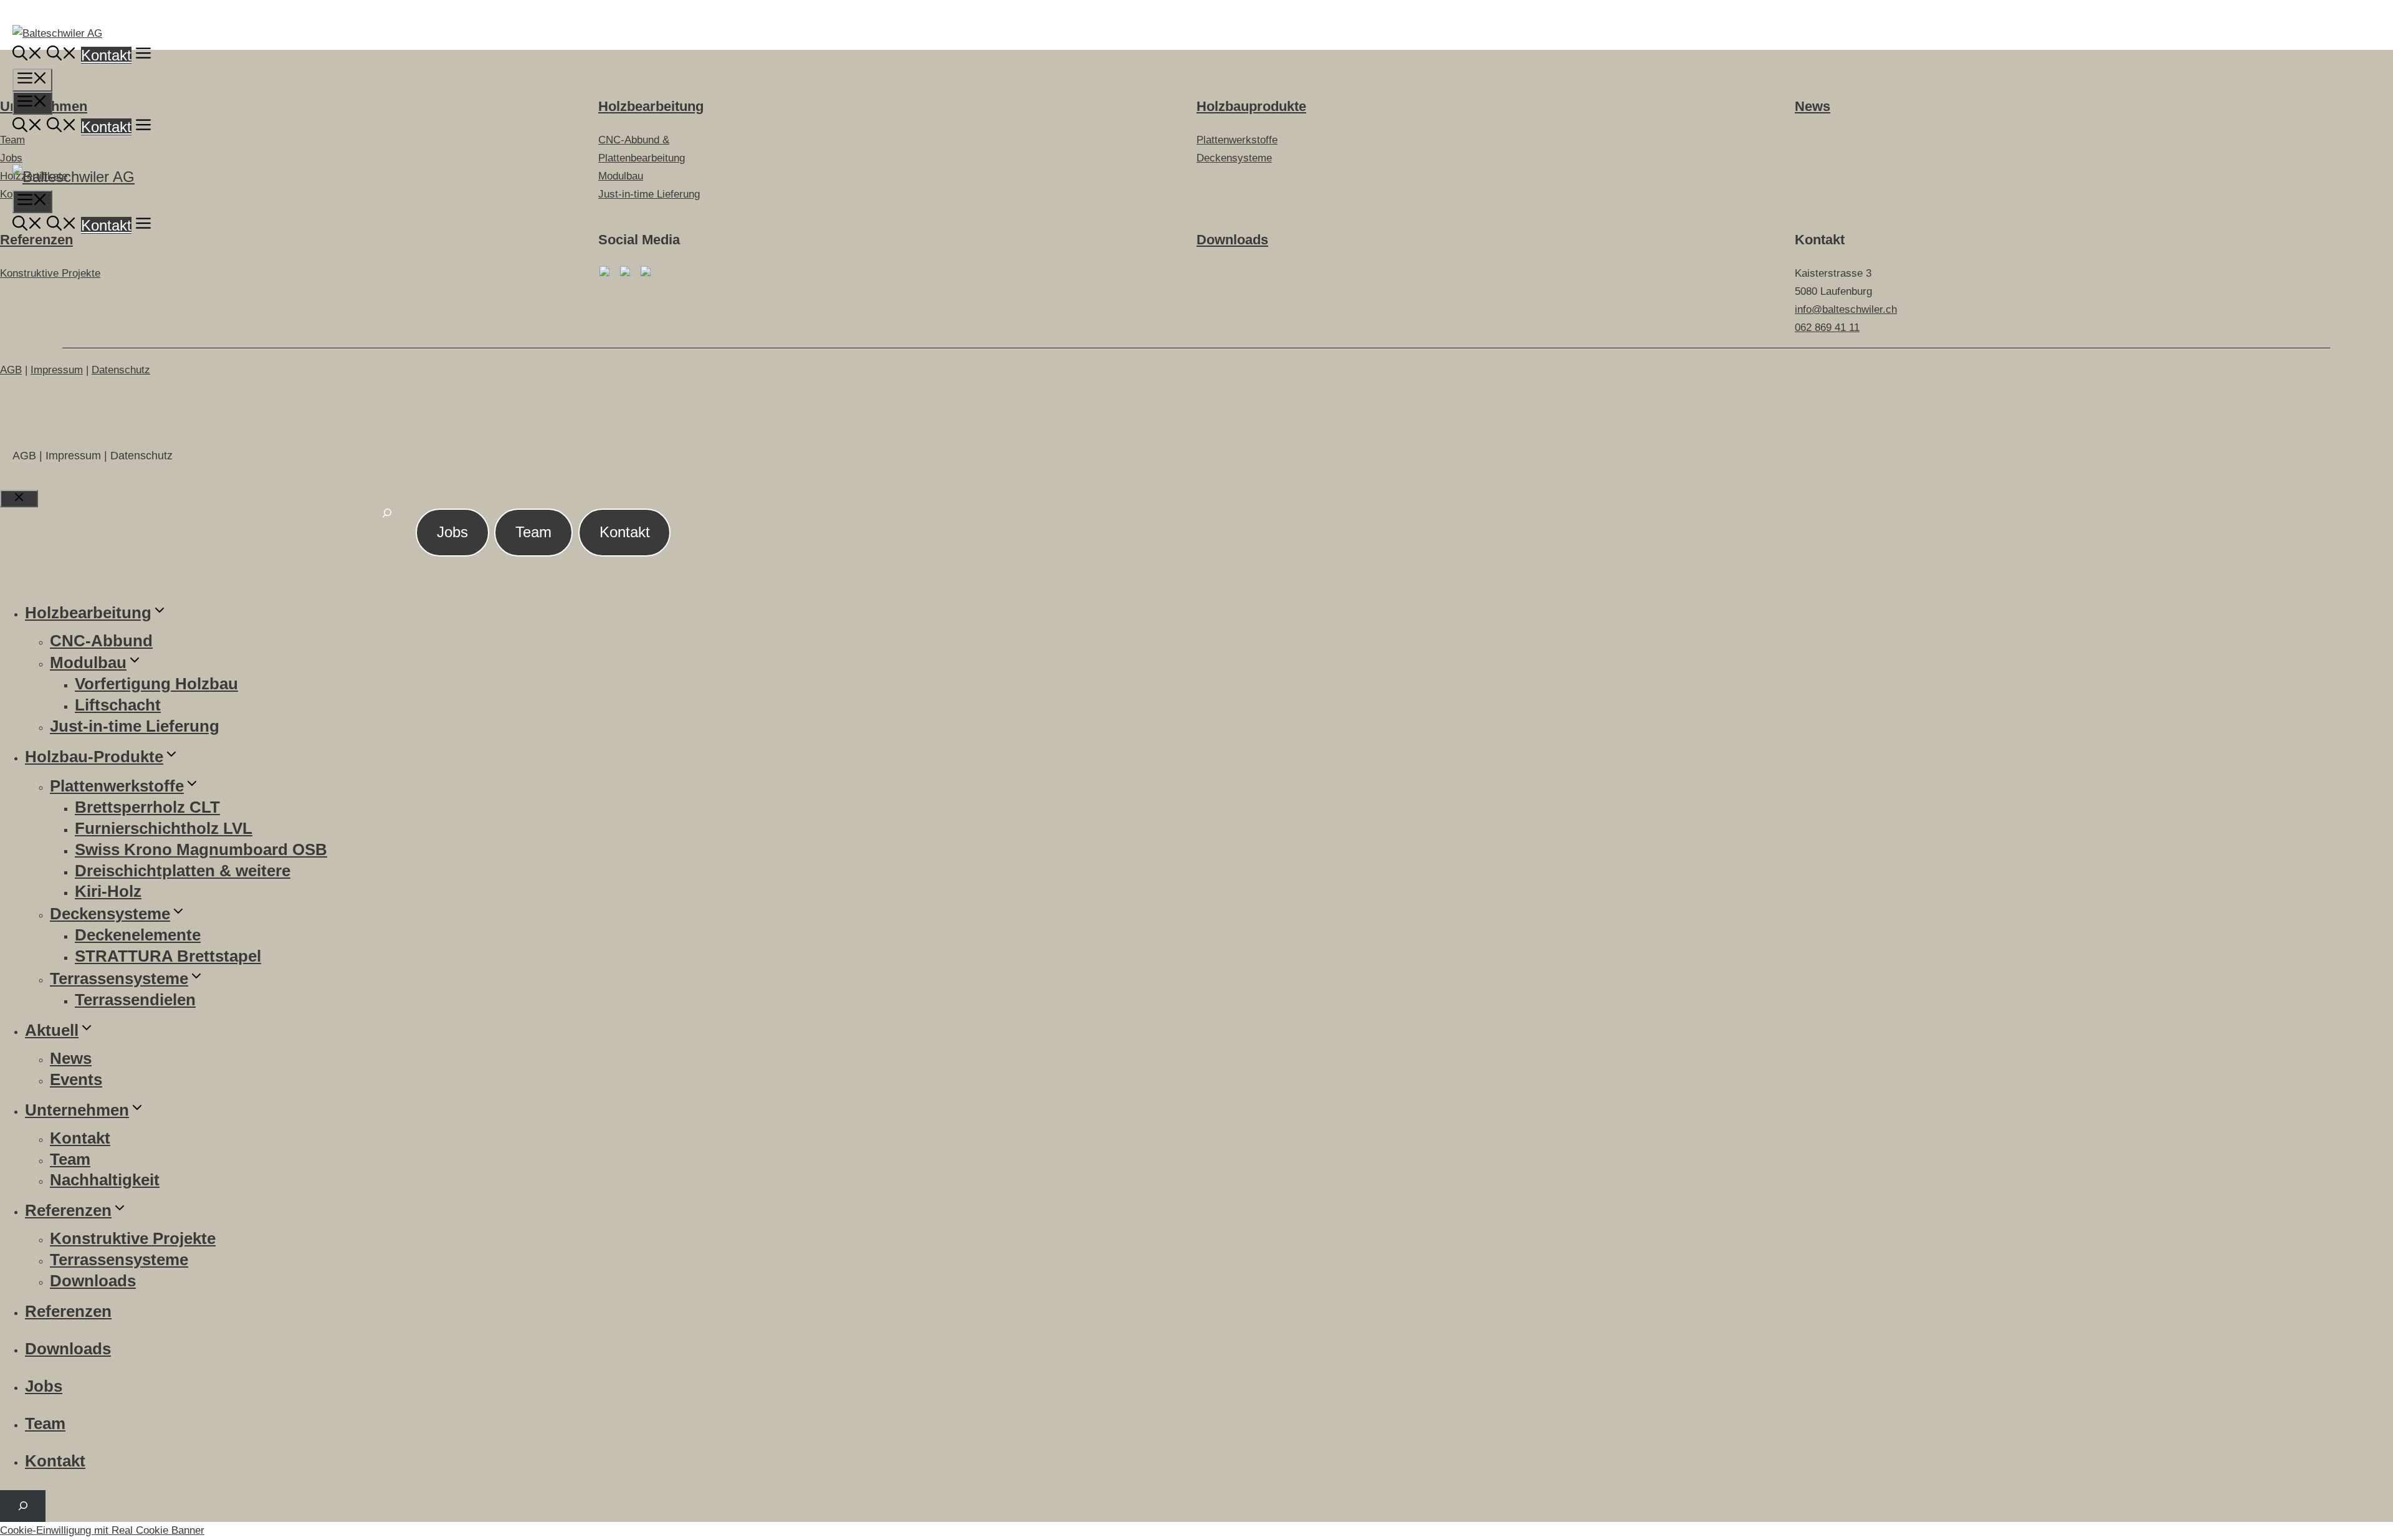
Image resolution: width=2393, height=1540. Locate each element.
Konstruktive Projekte (50, 273)
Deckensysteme (110, 914)
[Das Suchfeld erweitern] (387, 520)
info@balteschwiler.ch (1846, 309)
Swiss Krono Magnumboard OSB (201, 849)
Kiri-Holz (108, 891)
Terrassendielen (135, 1000)
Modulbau (88, 662)
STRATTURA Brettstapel (168, 956)
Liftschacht (118, 705)
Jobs (452, 532)
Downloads (1232, 240)
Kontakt (106, 55)
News (71, 1058)
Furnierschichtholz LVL (164, 828)
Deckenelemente (138, 935)
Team (533, 532)
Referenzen (36, 240)
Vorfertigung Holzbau (156, 684)
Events (76, 1079)
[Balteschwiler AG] (74, 177)
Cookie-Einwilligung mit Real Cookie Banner (102, 1530)
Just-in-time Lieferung (135, 726)
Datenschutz (121, 370)
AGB (11, 370)
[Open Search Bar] (27, 55)
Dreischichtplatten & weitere (183, 871)
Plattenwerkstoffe (117, 786)
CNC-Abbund (101, 641)
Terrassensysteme (119, 978)
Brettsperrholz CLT (147, 807)
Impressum (57, 370)
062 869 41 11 (1827, 328)
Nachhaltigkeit (105, 1180)
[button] (143, 55)
